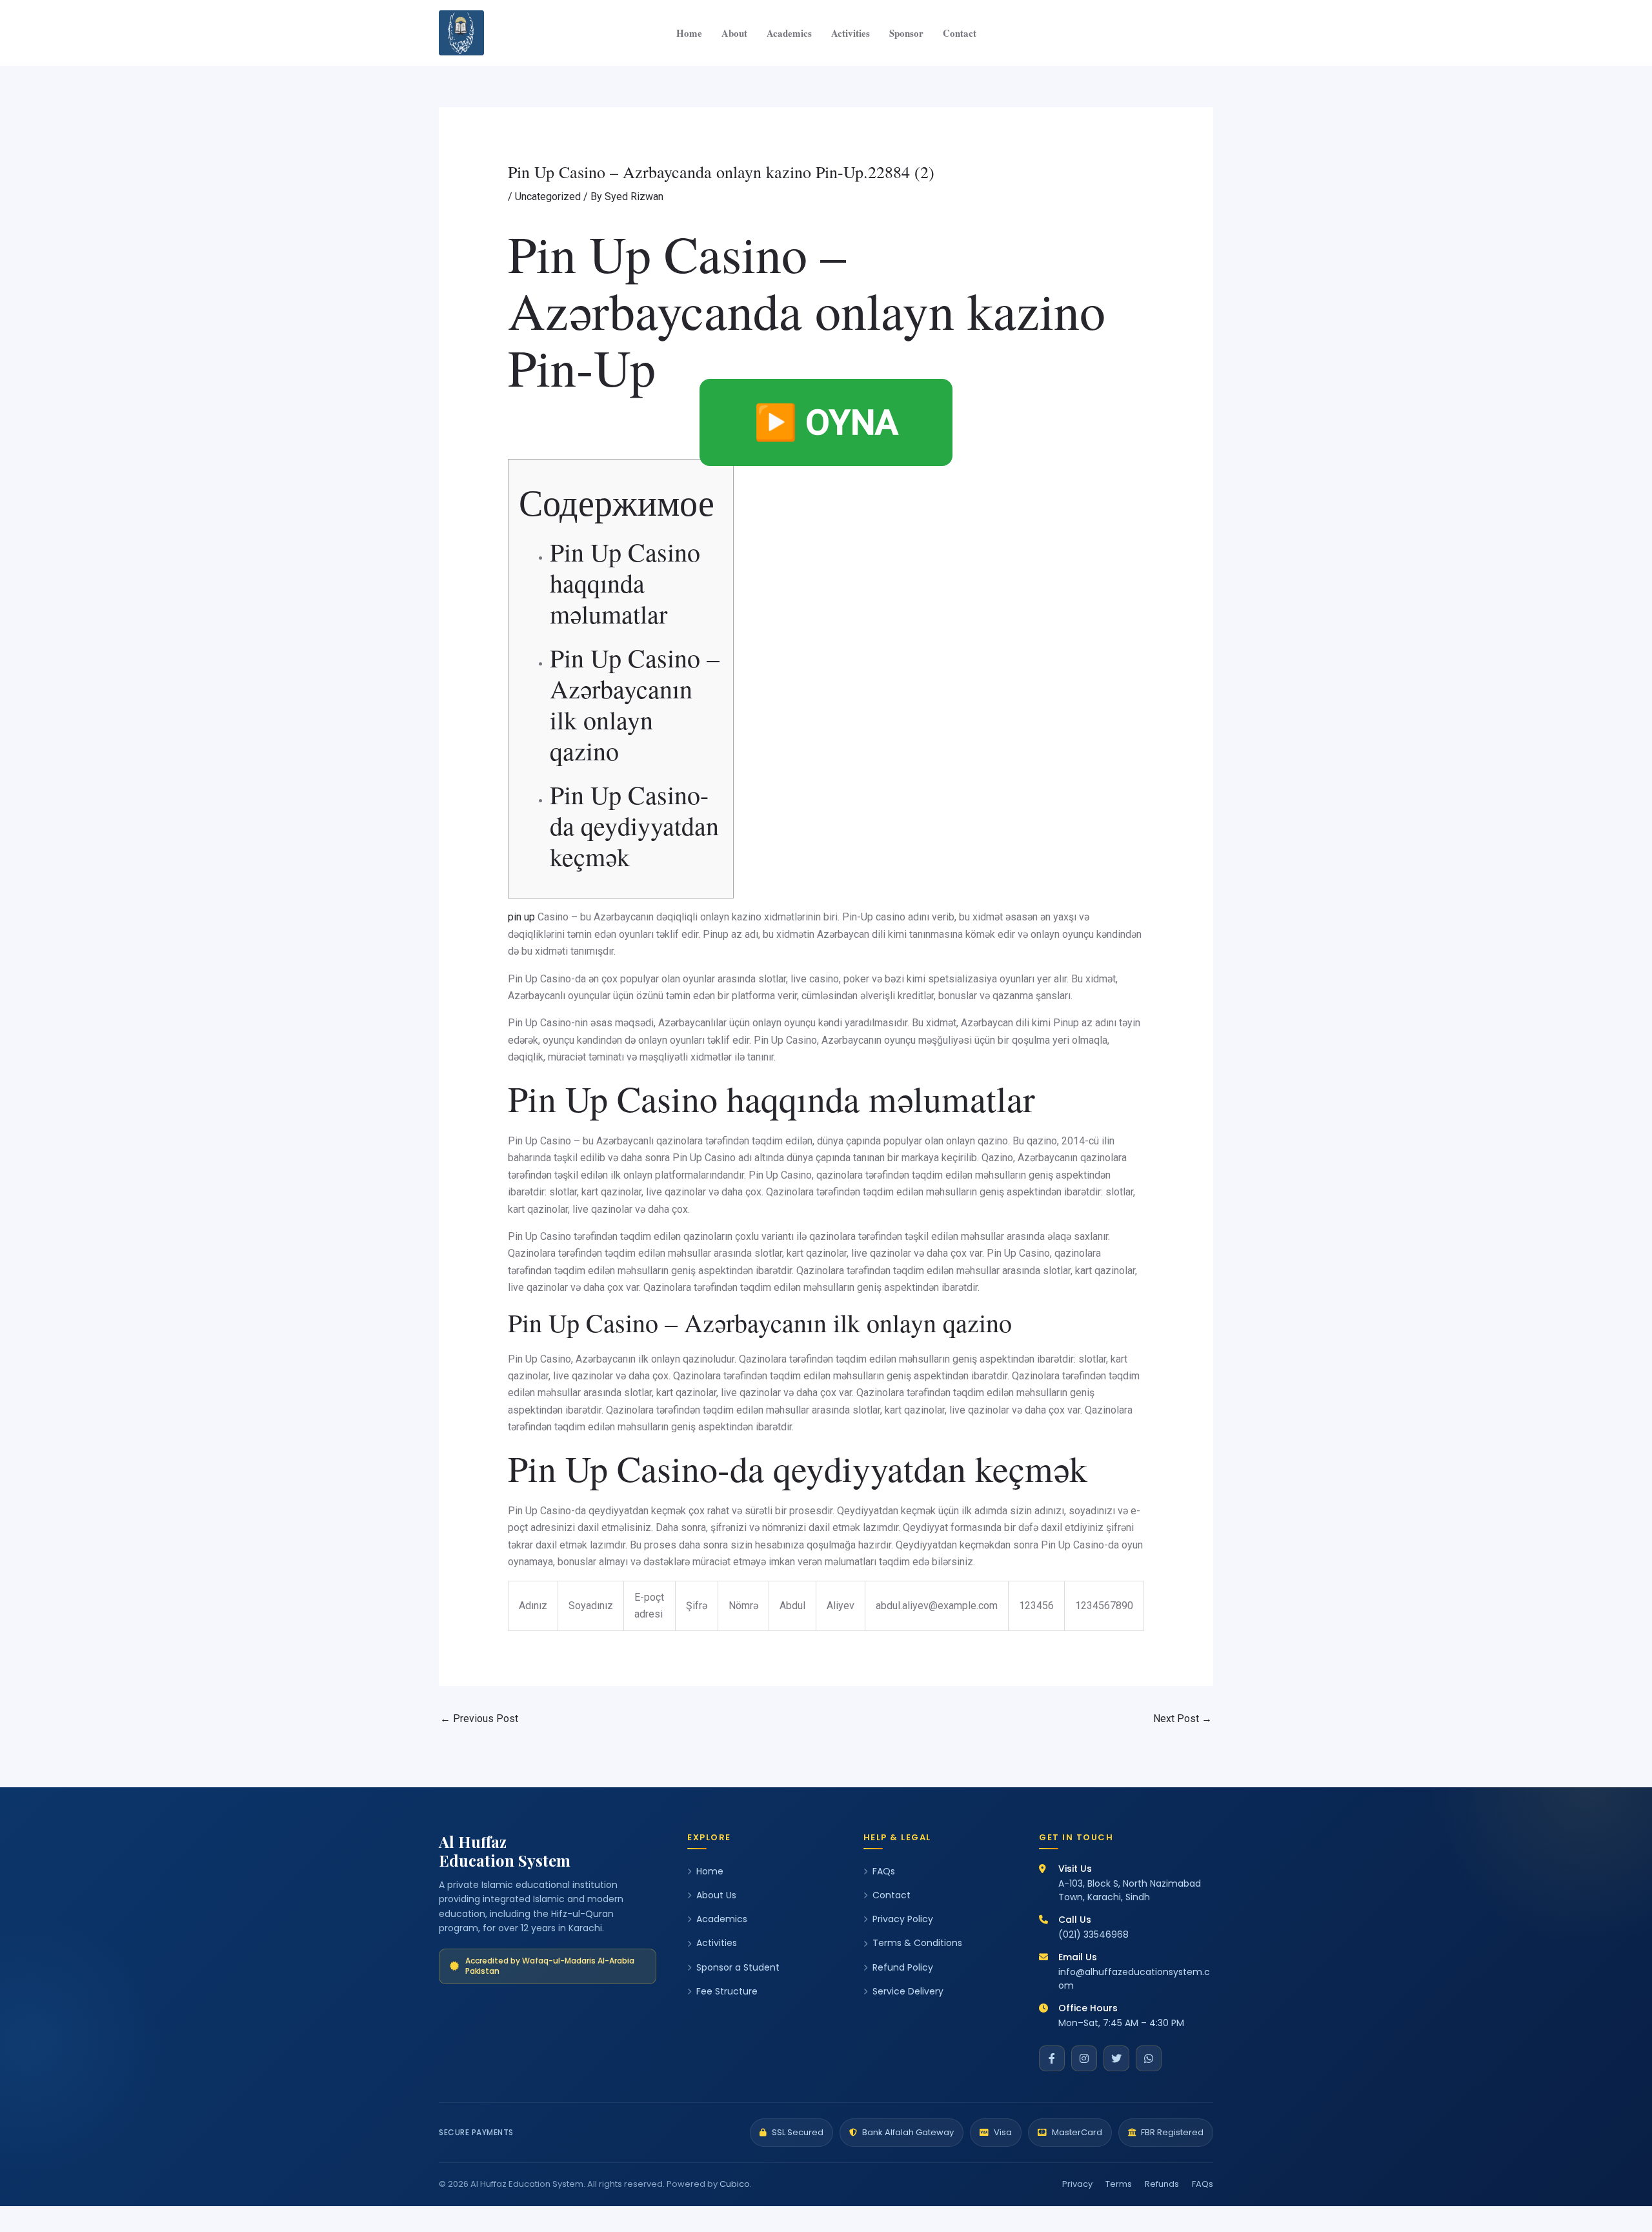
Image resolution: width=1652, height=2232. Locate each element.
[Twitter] (1116, 2058)
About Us (716, 1895)
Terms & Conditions (917, 1943)
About (734, 33)
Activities (851, 33)
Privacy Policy (903, 1919)
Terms (1119, 2184)
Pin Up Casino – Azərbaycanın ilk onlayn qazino (635, 704)
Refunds (1162, 2184)
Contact (960, 33)
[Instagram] (1084, 2058)
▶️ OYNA (826, 422)
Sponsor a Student (738, 1967)
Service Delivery (908, 1991)
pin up (521, 917)
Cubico (735, 2184)
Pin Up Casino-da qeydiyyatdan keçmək (634, 825)
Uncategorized (548, 197)
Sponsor (906, 33)
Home (689, 33)
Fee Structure (727, 1991)
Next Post (1183, 1719)
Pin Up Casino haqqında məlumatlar (625, 583)
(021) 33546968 (1093, 1934)
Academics (789, 33)
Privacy (1077, 2184)
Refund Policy (903, 1967)
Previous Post (479, 1719)
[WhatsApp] (1149, 2058)
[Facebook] (1052, 2058)
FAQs (884, 1871)
